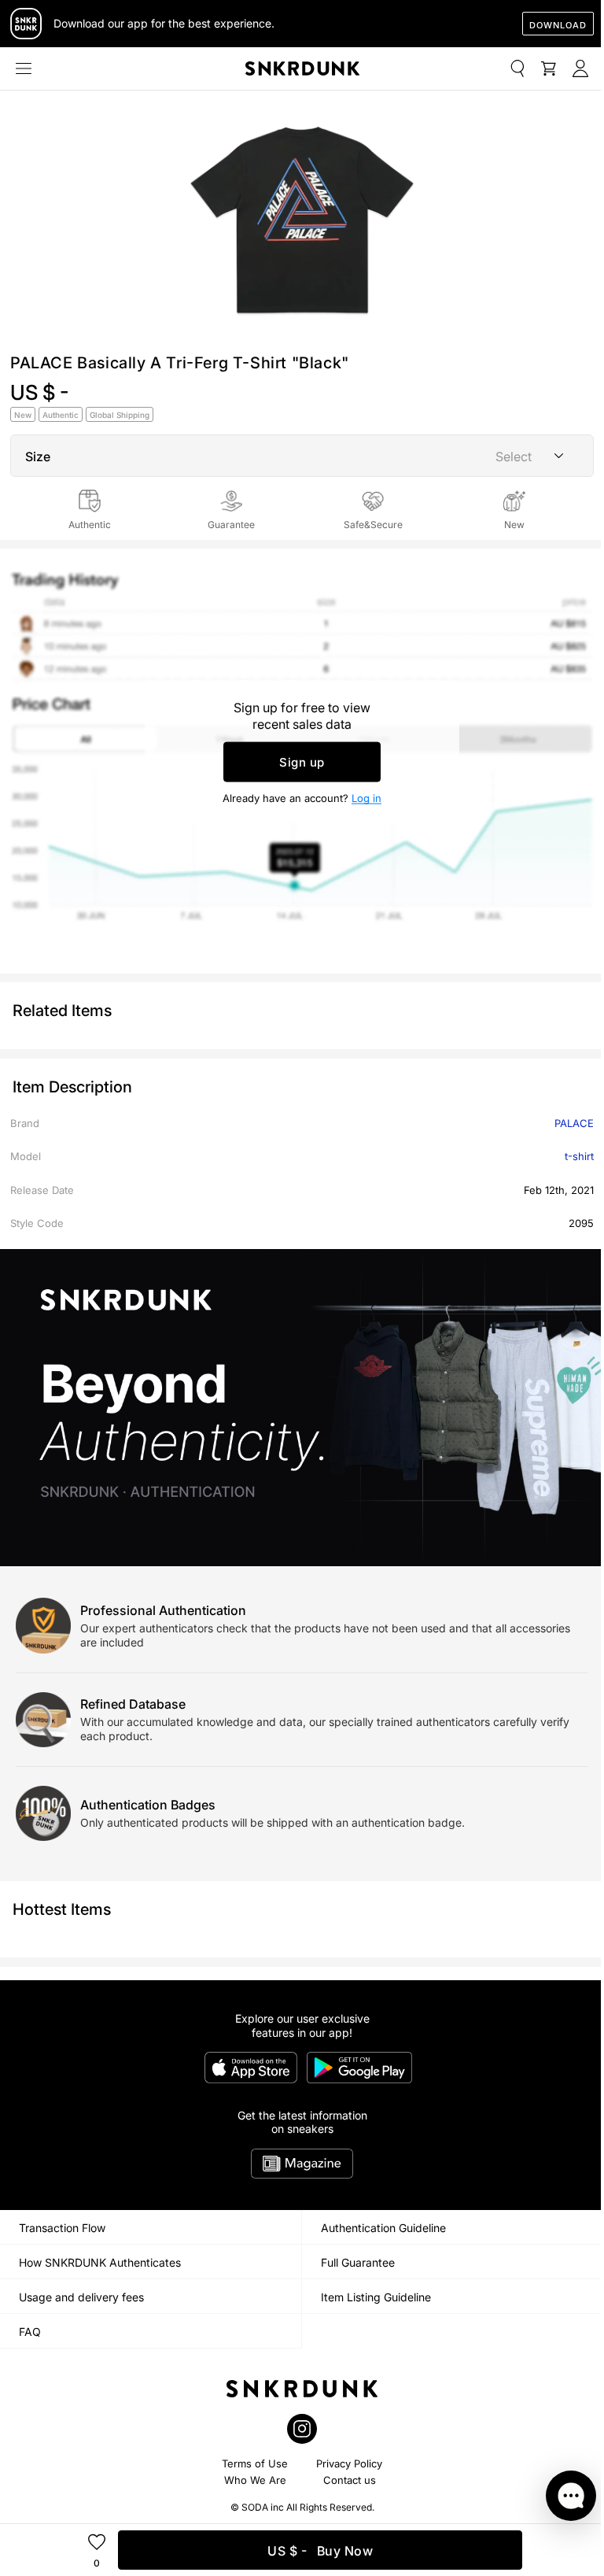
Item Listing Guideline (376, 2297)
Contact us (350, 2480)
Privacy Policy (349, 2463)
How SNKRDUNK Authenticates (100, 2262)
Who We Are (255, 2480)
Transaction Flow (62, 2228)
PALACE (574, 1123)
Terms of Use (255, 2463)
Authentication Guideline (383, 2228)
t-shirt (579, 1156)
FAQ (30, 2332)
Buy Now (320, 2551)
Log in (366, 797)
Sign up (302, 761)
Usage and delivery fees (81, 2297)
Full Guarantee (358, 2262)
